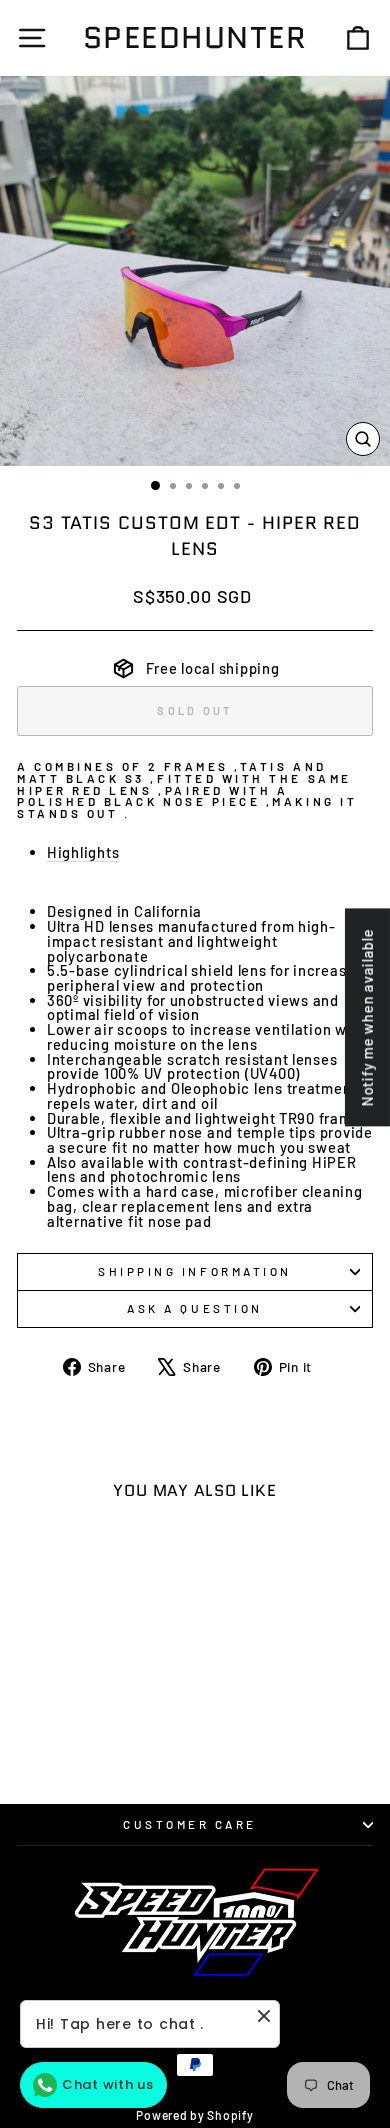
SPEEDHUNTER (195, 37)
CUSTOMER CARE (190, 1824)
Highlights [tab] (83, 852)
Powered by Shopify (194, 2115)
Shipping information (195, 1271)
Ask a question (194, 1308)
